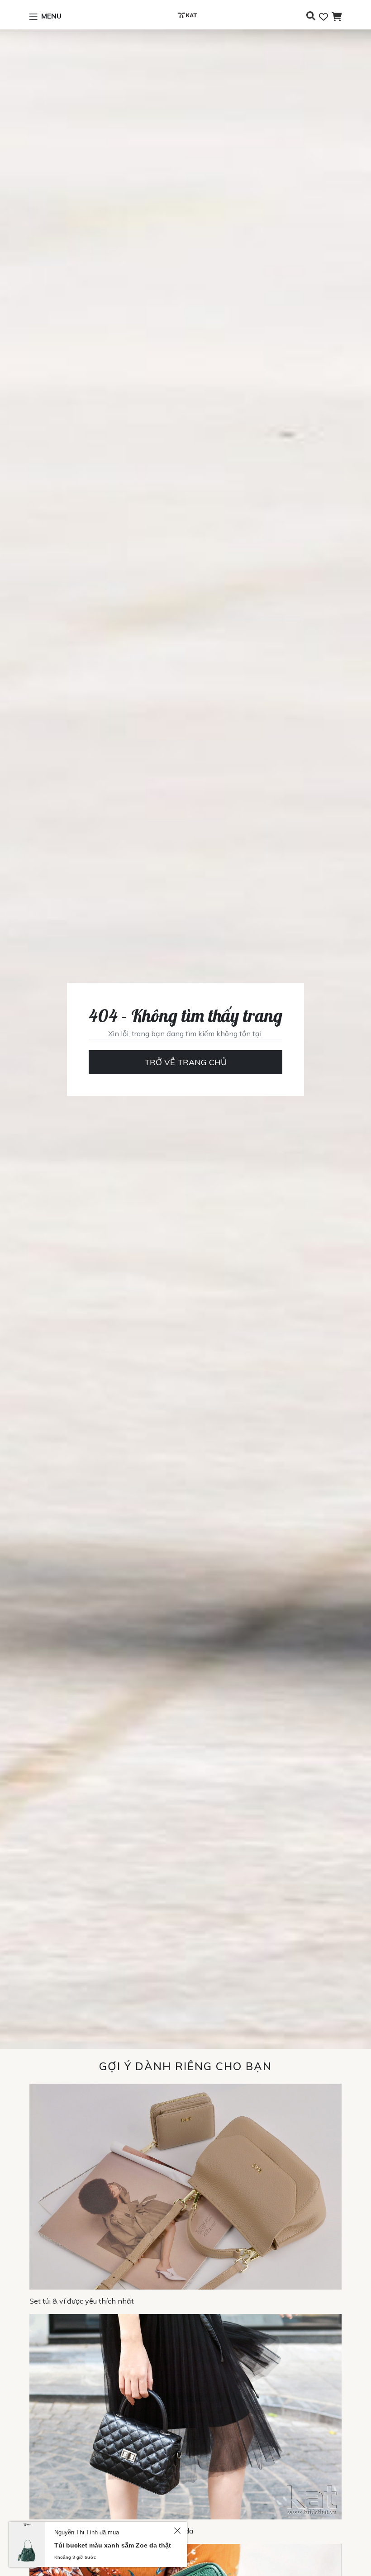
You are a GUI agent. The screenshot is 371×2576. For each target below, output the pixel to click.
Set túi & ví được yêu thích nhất (82, 2301)
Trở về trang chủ (185, 1062)
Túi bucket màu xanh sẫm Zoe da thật (113, 2545)
